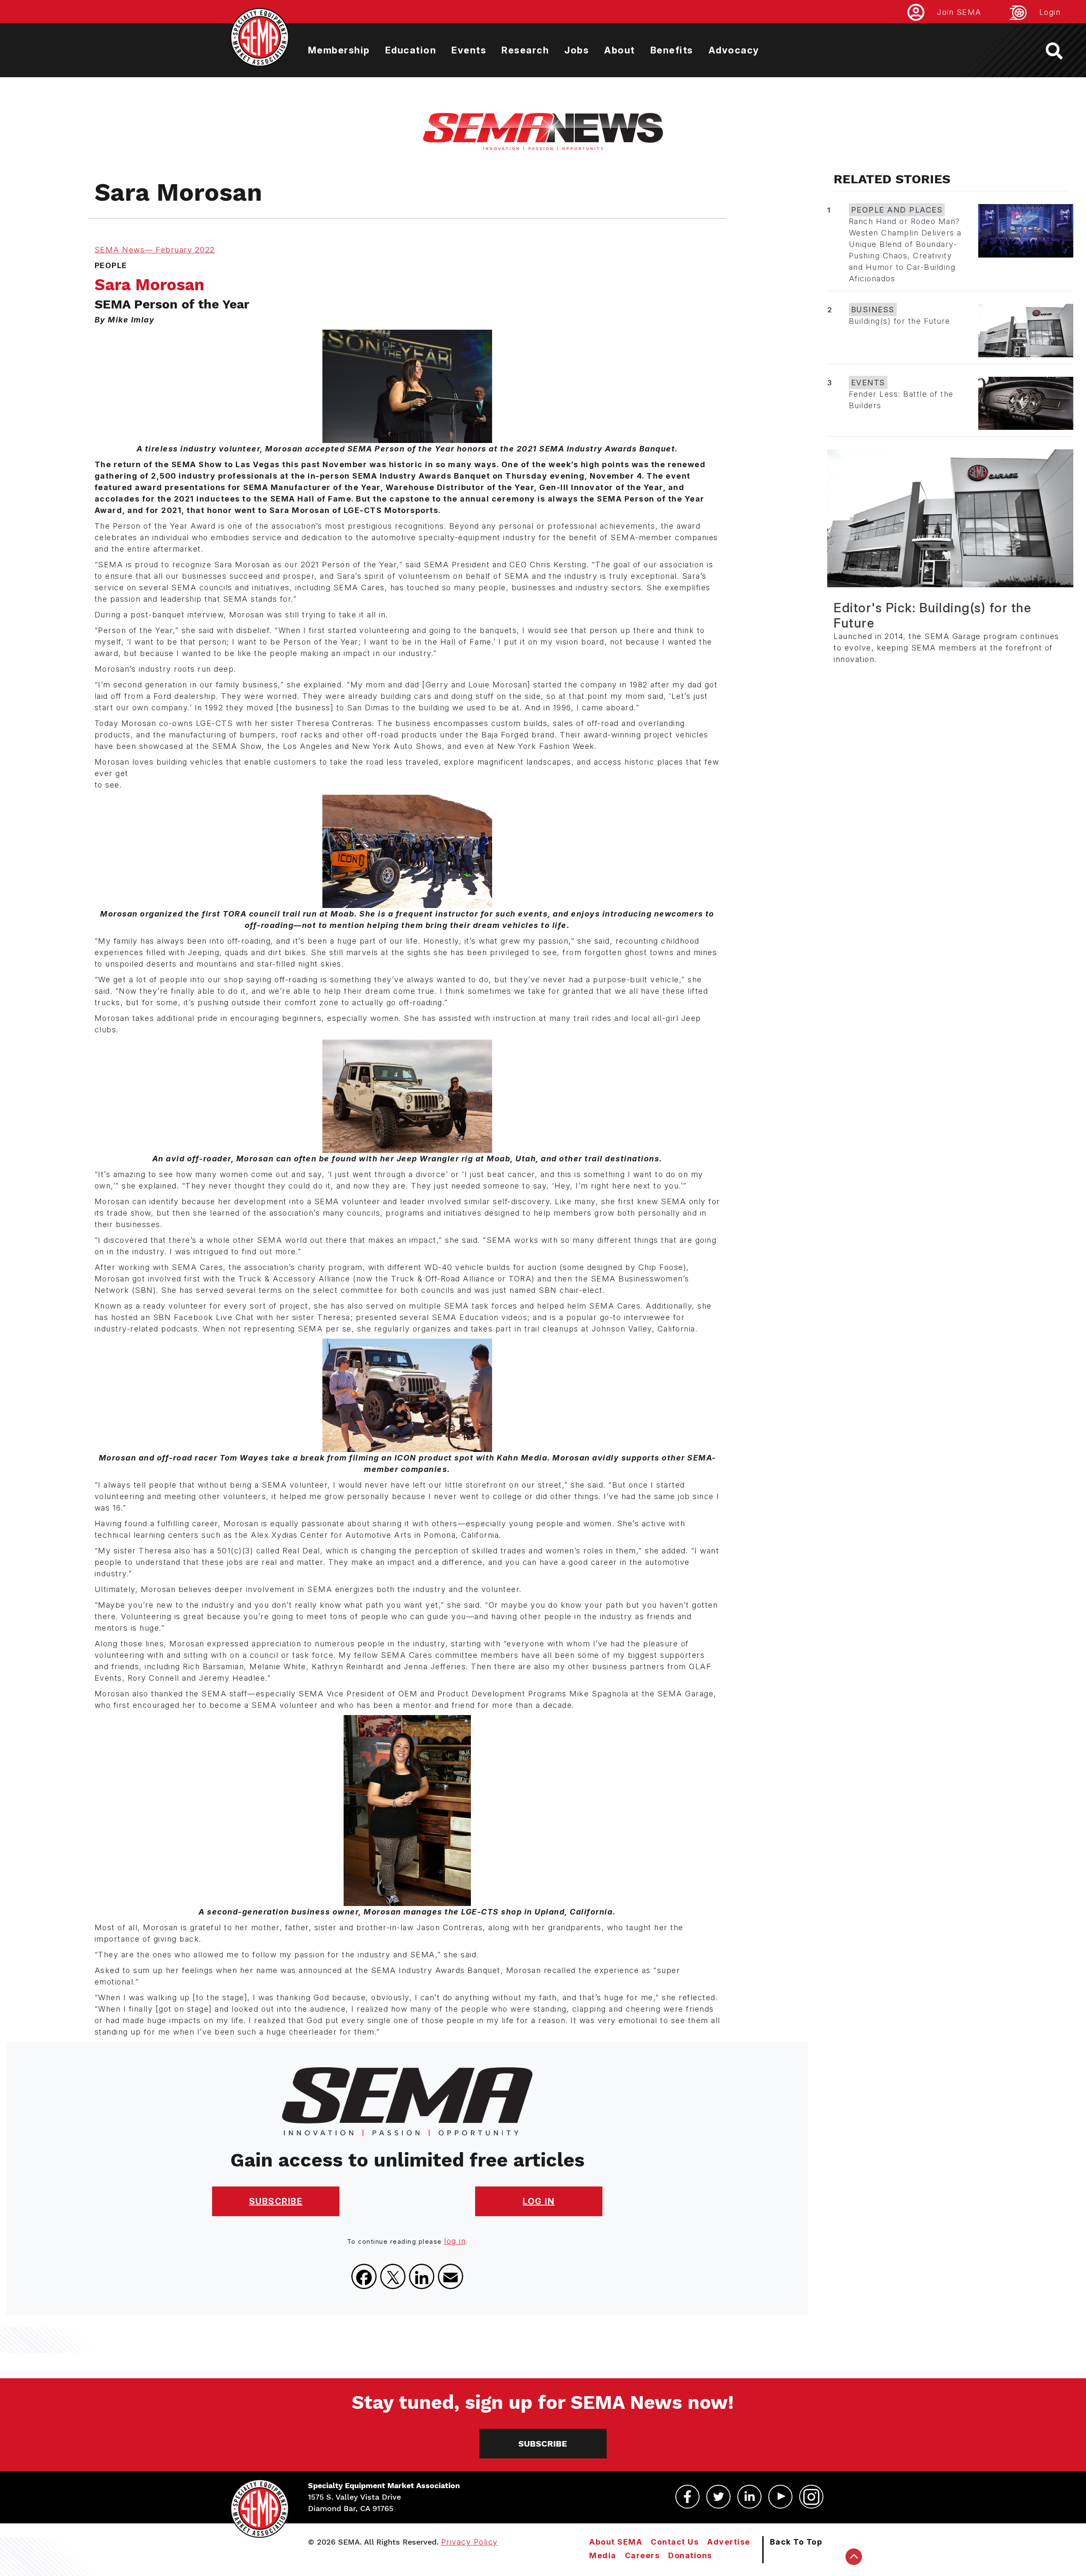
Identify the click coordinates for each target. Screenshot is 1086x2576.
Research (525, 50)
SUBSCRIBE (276, 2201)
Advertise (729, 2542)
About (620, 50)
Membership (339, 50)
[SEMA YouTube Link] (780, 2497)
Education (411, 50)
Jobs (577, 50)
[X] (393, 2276)
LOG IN (539, 2201)
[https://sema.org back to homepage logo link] (1062, 51)
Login (1050, 12)
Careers (642, 2555)
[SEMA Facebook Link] (687, 2497)
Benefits (672, 50)
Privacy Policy (470, 2542)
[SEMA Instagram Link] (811, 2497)
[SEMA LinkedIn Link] (749, 2497)
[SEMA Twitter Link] (718, 2497)
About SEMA (616, 2542)
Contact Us (675, 2542)
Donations (690, 2555)
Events (469, 50)
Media (603, 2555)
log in (455, 2241)
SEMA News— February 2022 (155, 250)
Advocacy (734, 50)
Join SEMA (959, 12)
